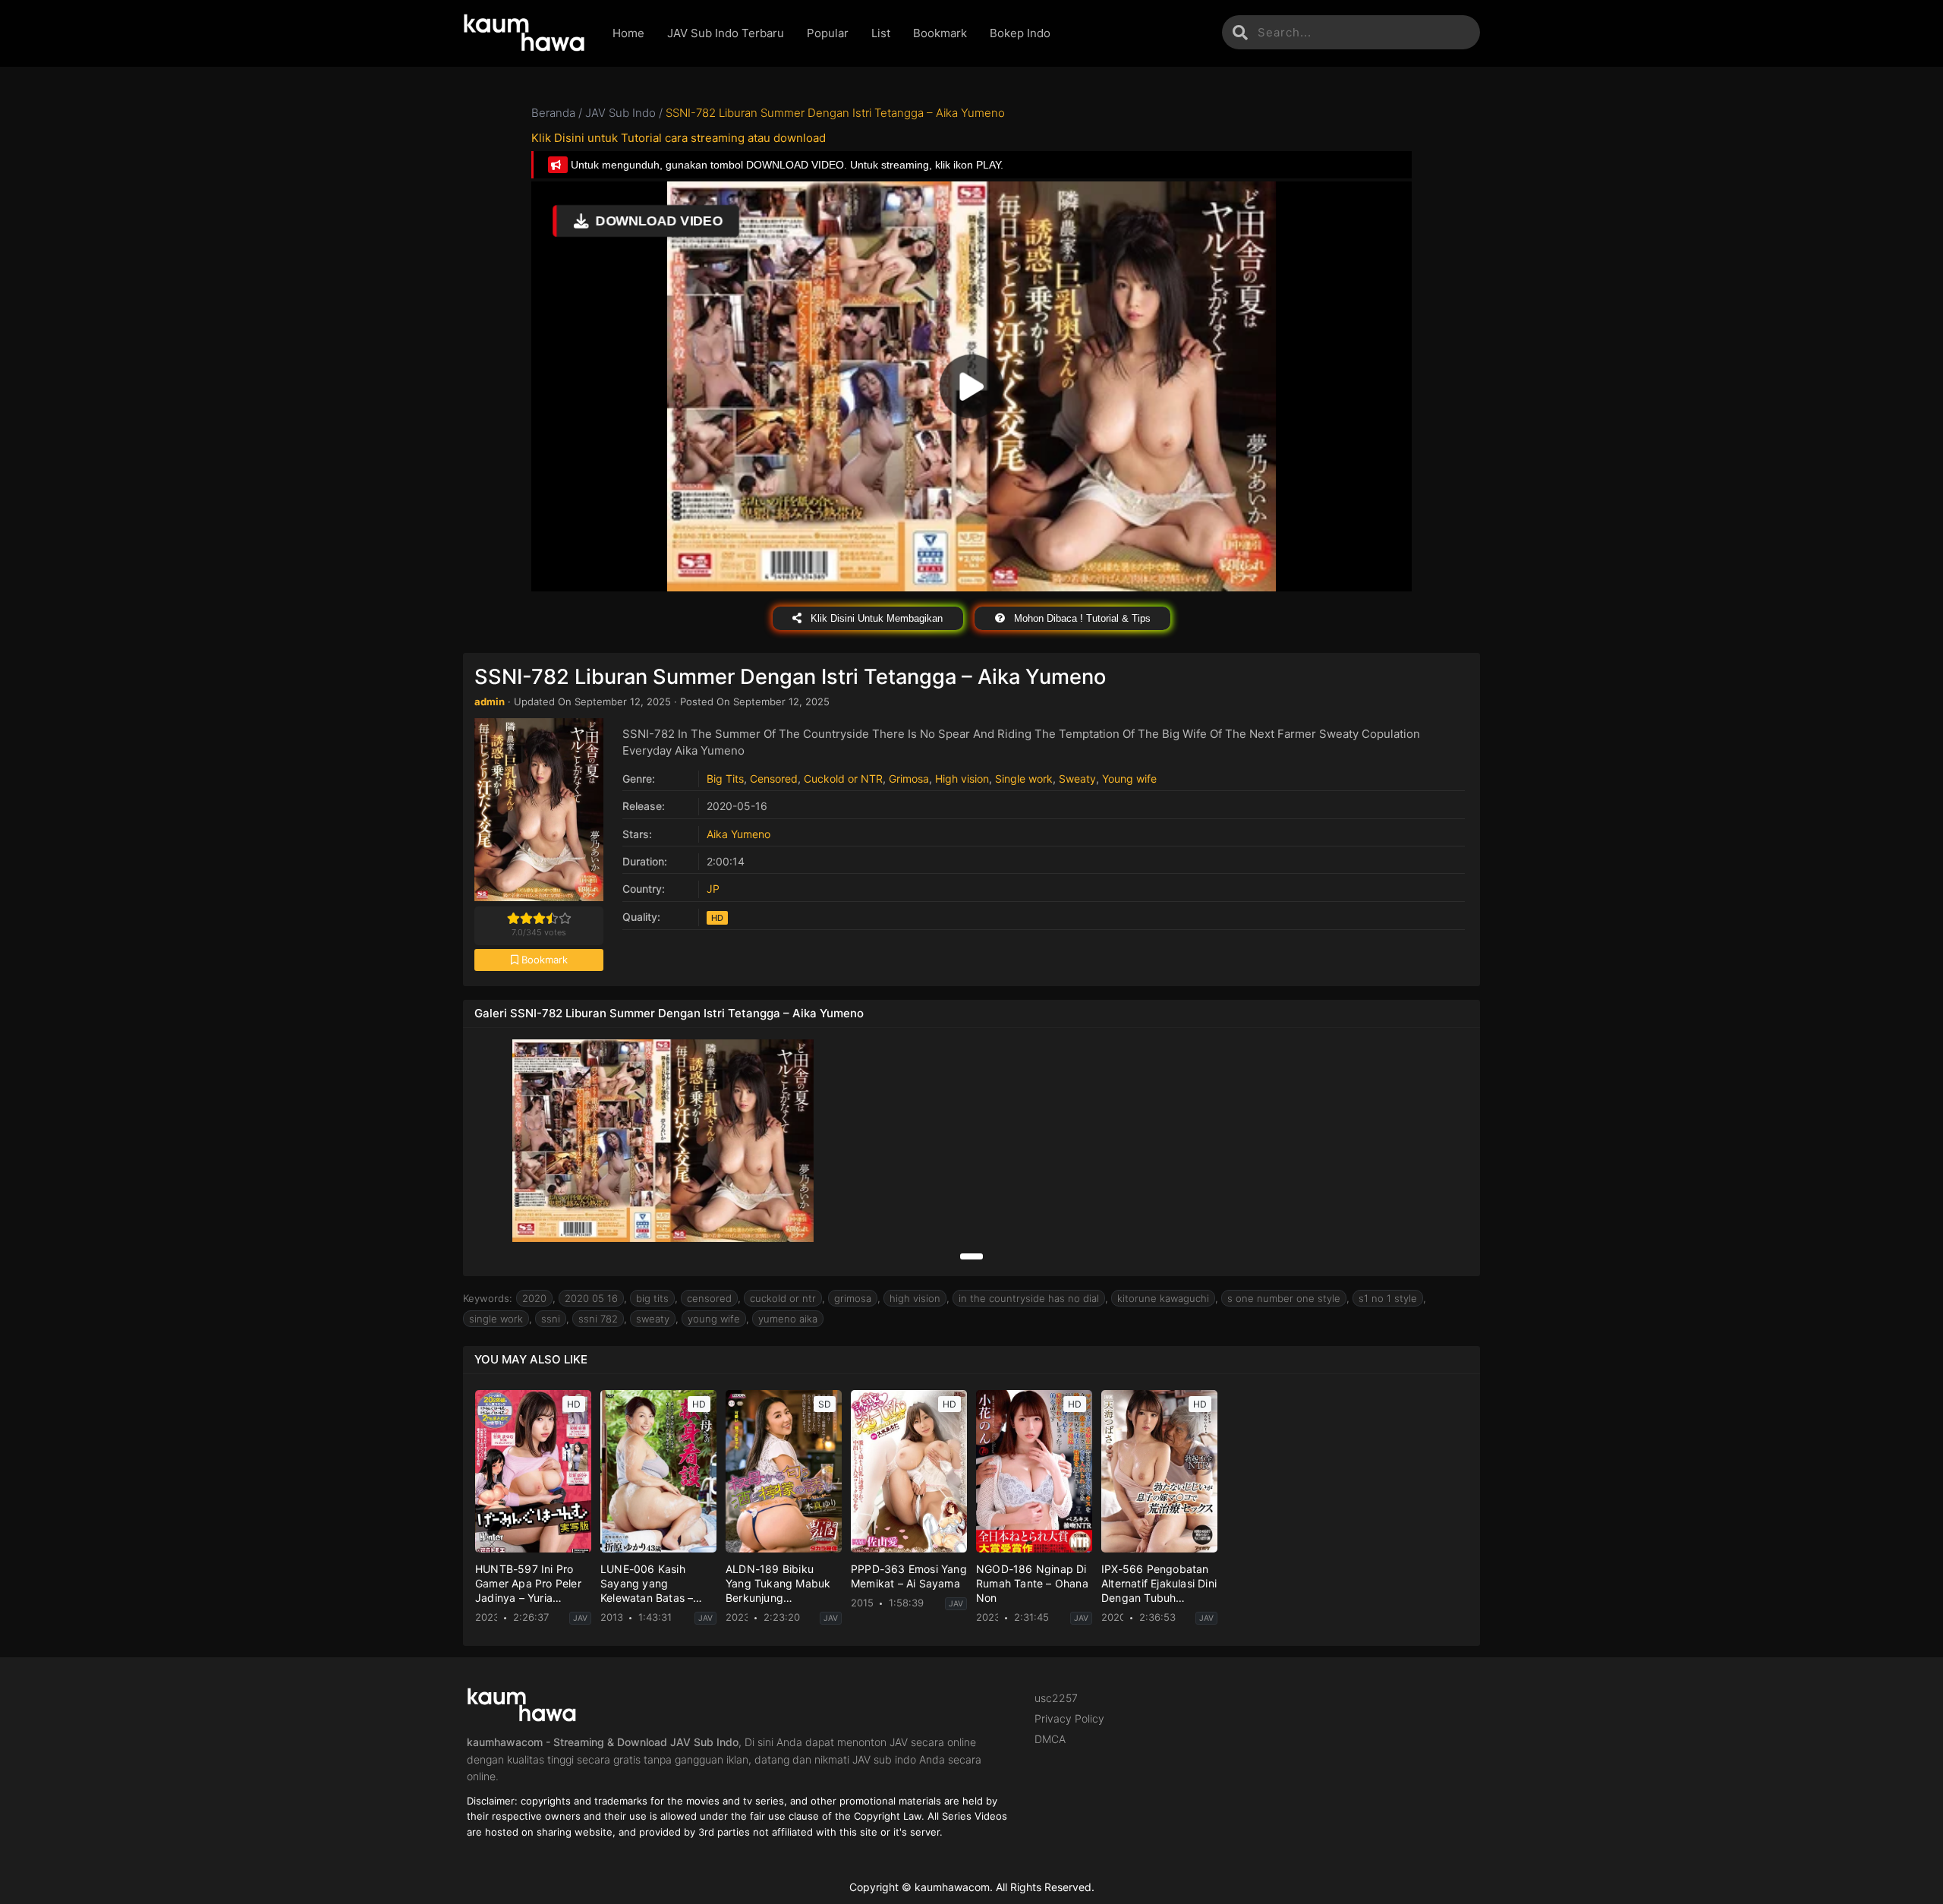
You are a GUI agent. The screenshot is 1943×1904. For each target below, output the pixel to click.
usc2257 (1056, 1698)
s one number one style (1284, 1298)
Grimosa (909, 779)
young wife (714, 1319)
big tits (652, 1298)
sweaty (653, 1319)
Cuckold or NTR (843, 779)
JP (713, 889)
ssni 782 (598, 1319)
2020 (534, 1298)
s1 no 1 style (1388, 1298)
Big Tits (725, 779)
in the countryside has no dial (1029, 1298)
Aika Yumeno (738, 834)
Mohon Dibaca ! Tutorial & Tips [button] (1081, 618)
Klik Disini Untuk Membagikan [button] (875, 618)
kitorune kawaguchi (1163, 1298)
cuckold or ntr (783, 1298)
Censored (774, 779)
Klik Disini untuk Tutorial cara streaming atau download (679, 138)
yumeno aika (788, 1319)
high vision (915, 1298)
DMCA (1050, 1739)
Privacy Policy (1069, 1718)
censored (709, 1298)
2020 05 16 (591, 1298)
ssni (551, 1319)
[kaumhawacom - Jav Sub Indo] (526, 33)
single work (496, 1319)
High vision (962, 779)
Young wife (1129, 779)
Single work (1024, 779)
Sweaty (1077, 779)
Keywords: (488, 1298)
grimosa (853, 1298)
